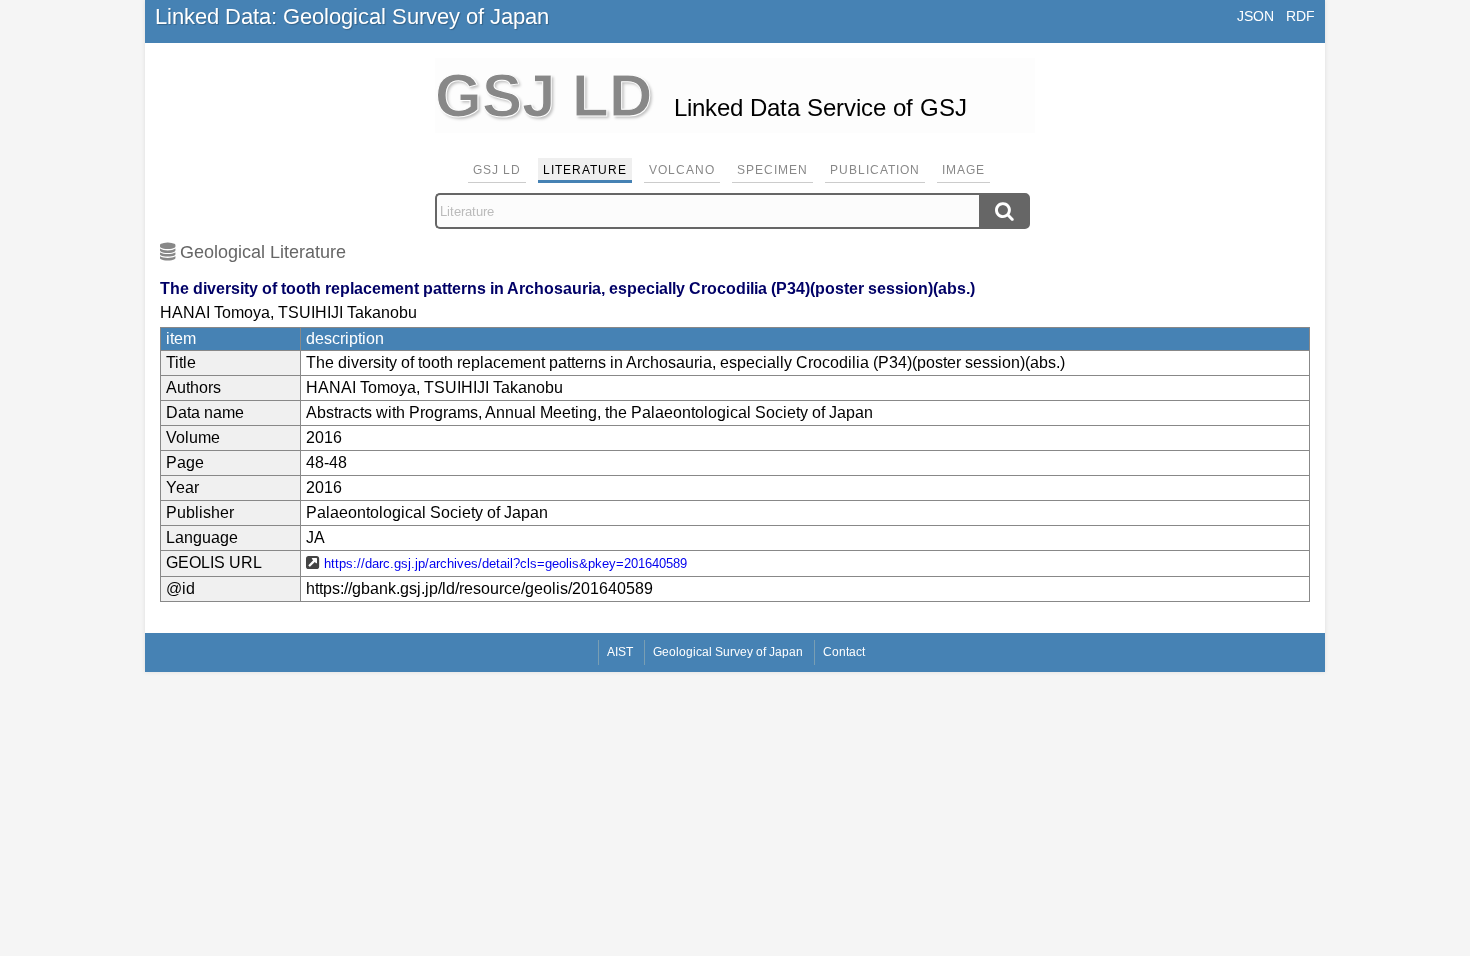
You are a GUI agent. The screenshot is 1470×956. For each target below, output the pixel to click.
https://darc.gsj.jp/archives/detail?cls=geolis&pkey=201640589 (505, 563)
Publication (875, 170)
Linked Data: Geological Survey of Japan (352, 16)
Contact (844, 652)
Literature (585, 170)
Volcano (682, 170)
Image (963, 170)
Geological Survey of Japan (728, 652)
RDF (1300, 16)
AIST (620, 652)
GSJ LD (497, 170)
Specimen (772, 170)
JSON (1255, 16)
